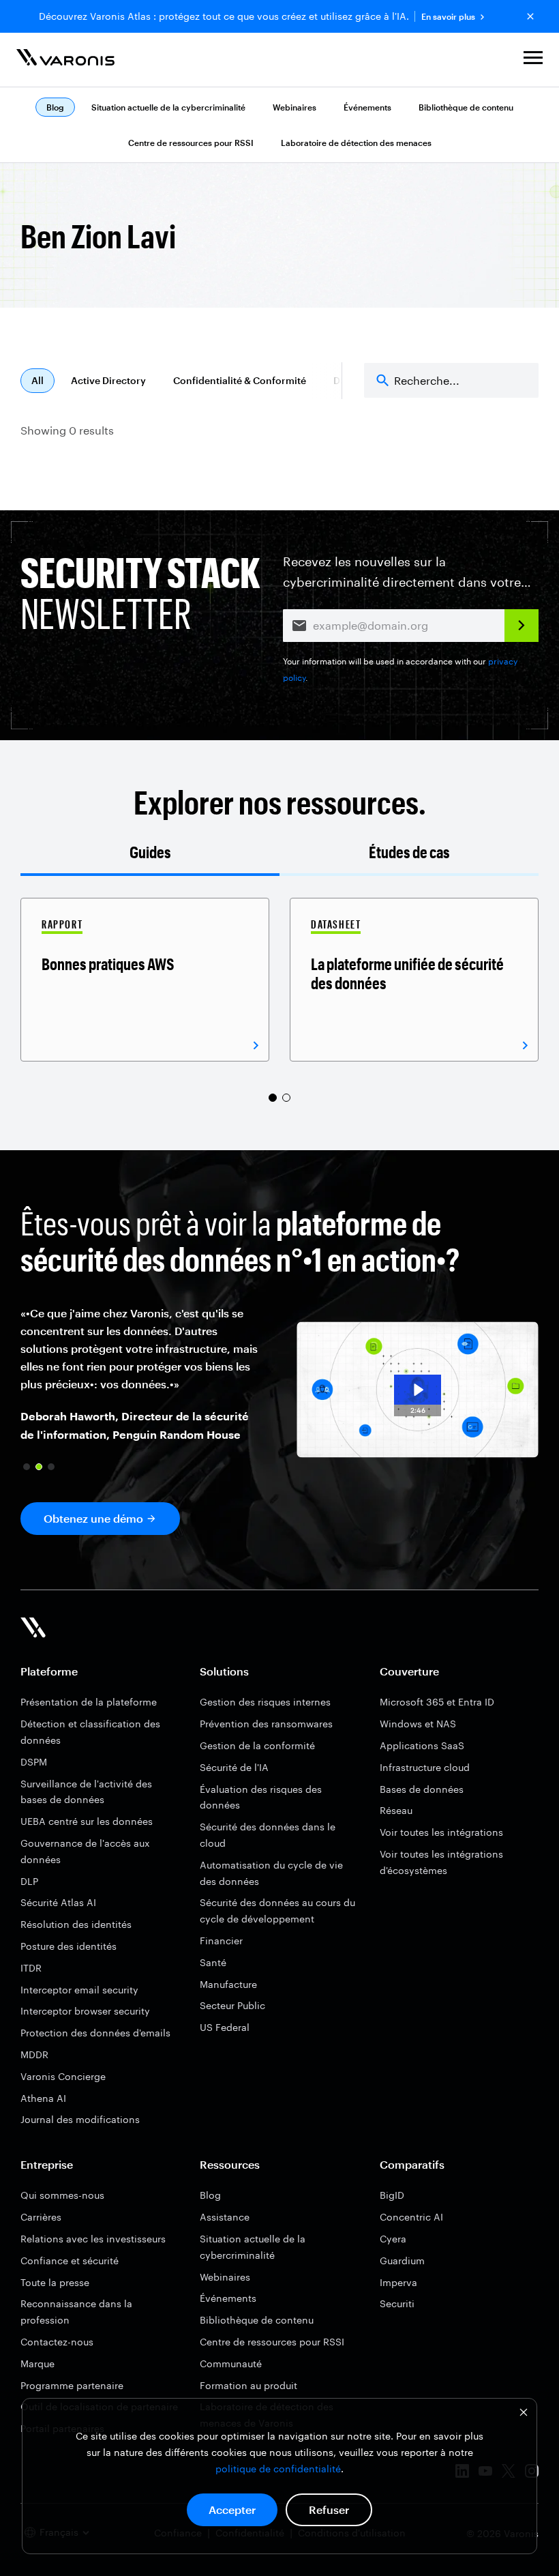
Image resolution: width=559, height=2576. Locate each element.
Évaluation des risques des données (261, 1797)
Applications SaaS (422, 1745)
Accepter (232, 2509)
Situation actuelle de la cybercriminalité (168, 107)
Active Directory (108, 380)
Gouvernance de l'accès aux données (85, 1851)
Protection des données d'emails (95, 2033)
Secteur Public (232, 2005)
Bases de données (422, 1789)
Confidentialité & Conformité (240, 380)
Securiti (397, 2303)
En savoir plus (448, 17)
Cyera (393, 2239)
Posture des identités (69, 1946)
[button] (533, 60)
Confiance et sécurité (70, 2260)
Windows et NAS (418, 1724)
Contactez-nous (57, 2342)
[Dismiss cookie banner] (524, 2414)
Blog (210, 2195)
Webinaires (294, 107)
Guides (150, 852)
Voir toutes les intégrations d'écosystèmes (441, 1862)
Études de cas (409, 852)
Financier (221, 1941)
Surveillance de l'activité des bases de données (86, 1792)
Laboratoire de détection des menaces (356, 143)
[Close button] (530, 16)
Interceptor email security (79, 1990)
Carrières (41, 2217)
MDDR (34, 2054)
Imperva (398, 2282)
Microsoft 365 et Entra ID (437, 1702)
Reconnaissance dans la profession (76, 2312)
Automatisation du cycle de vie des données (271, 1873)
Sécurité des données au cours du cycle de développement (277, 1911)
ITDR (31, 1968)
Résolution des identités (76, 1924)
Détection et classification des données (90, 1732)
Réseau (396, 1810)
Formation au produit (248, 2385)
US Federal (225, 2027)
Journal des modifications (80, 2119)
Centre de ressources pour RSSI (191, 143)
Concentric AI (411, 2217)
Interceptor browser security (85, 2011)
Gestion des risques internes (265, 1702)
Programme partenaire (72, 2385)
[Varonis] (65, 60)
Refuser (329, 2509)
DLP (29, 1881)
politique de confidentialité (278, 2469)
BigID (392, 2195)
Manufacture (228, 1984)
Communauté (231, 2363)
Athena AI (43, 2098)
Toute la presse (55, 2282)
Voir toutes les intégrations (441, 1832)
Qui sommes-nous (62, 2195)
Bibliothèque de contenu (466, 107)
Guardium (402, 2260)
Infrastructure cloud (425, 1767)
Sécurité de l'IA (234, 1767)
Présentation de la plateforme (89, 1702)
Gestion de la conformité (257, 1745)
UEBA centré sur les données (87, 1821)
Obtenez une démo (93, 1518)
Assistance (225, 2217)
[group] (145, 980)
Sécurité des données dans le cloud (268, 1835)
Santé (213, 1962)
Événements (367, 107)
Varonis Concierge (63, 2076)
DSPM (34, 1762)
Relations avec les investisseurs (93, 2239)
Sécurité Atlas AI (58, 1902)
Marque (37, 2363)
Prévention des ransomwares (266, 1724)
